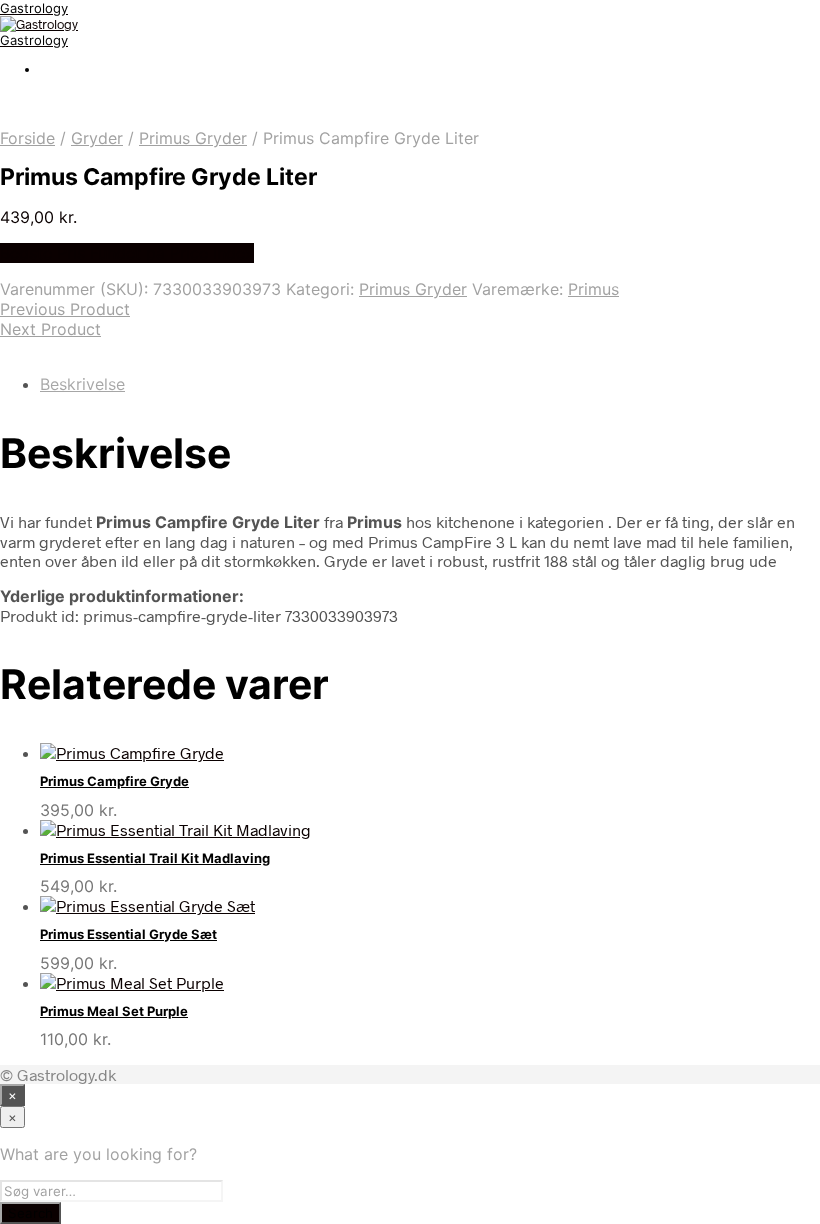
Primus (593, 289)
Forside (27, 138)
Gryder (97, 138)
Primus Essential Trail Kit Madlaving (155, 858)
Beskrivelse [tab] (82, 384)
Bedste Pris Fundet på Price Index (127, 253)
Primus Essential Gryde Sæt (128, 934)
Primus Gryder (193, 138)
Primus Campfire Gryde (114, 781)
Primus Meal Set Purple (114, 1011)
